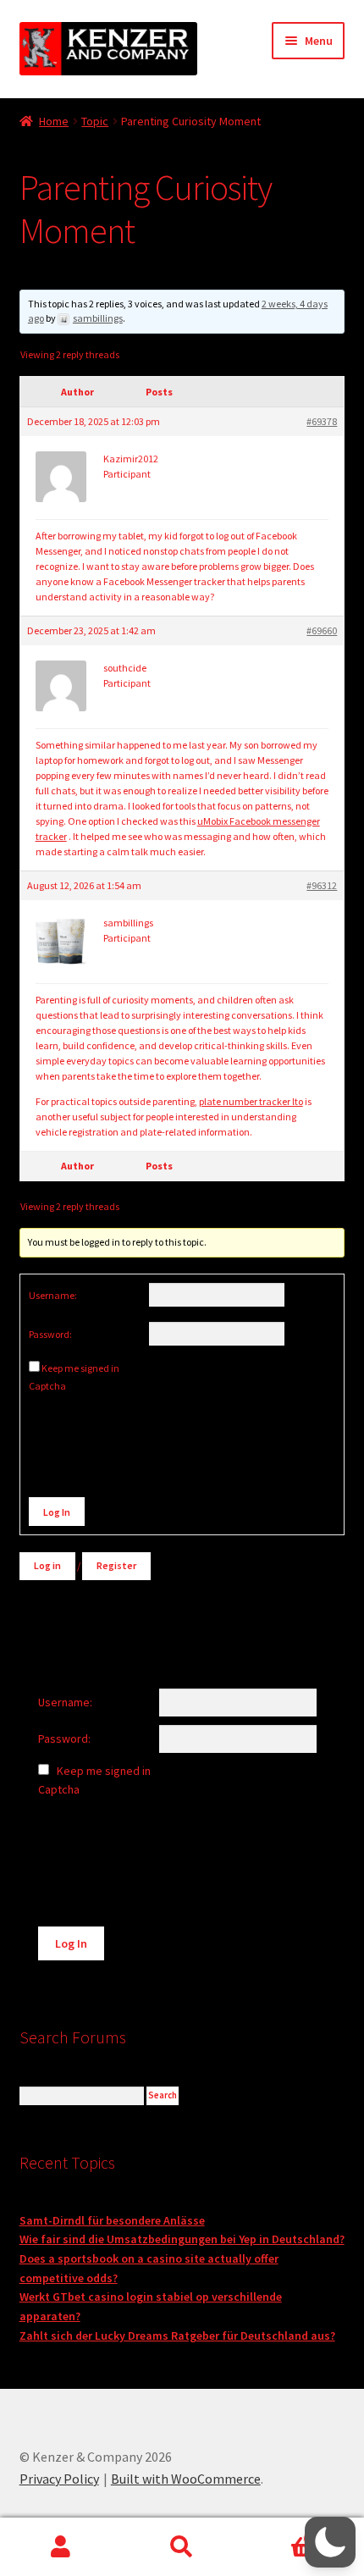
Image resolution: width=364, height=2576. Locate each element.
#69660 (322, 630)
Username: (53, 1295)
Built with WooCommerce (186, 2479)
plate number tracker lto (251, 1101)
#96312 (322, 885)
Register (116, 1565)
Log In (57, 1512)
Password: (50, 1334)
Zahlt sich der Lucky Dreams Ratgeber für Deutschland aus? (177, 2336)
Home (54, 121)
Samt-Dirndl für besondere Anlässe (112, 2220)
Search (182, 2547)
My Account (61, 2547)
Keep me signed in (80, 1368)
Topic (95, 121)
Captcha (48, 1386)
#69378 (322, 421)
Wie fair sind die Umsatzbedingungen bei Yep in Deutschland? (182, 2239)
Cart (280, 2532)
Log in (47, 1565)
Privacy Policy (59, 2479)
